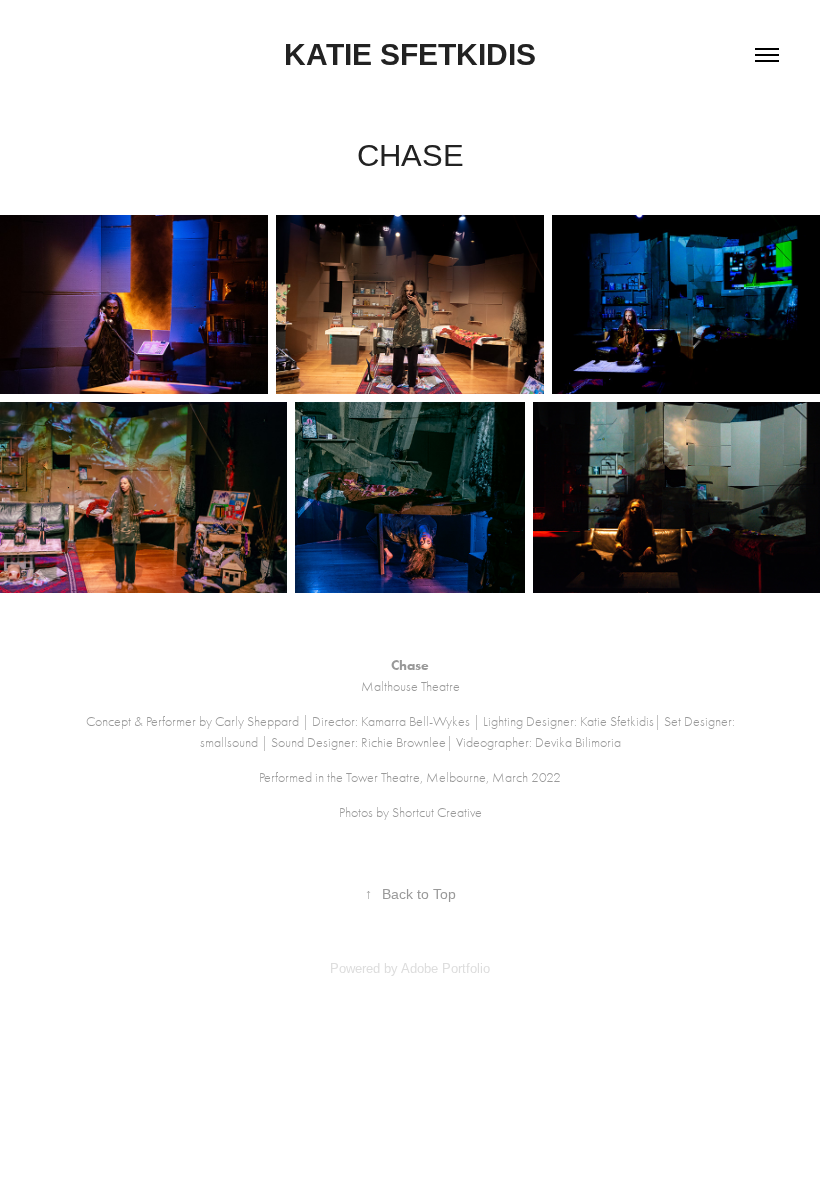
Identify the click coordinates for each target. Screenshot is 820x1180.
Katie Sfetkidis (410, 54)
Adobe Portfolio (445, 968)
